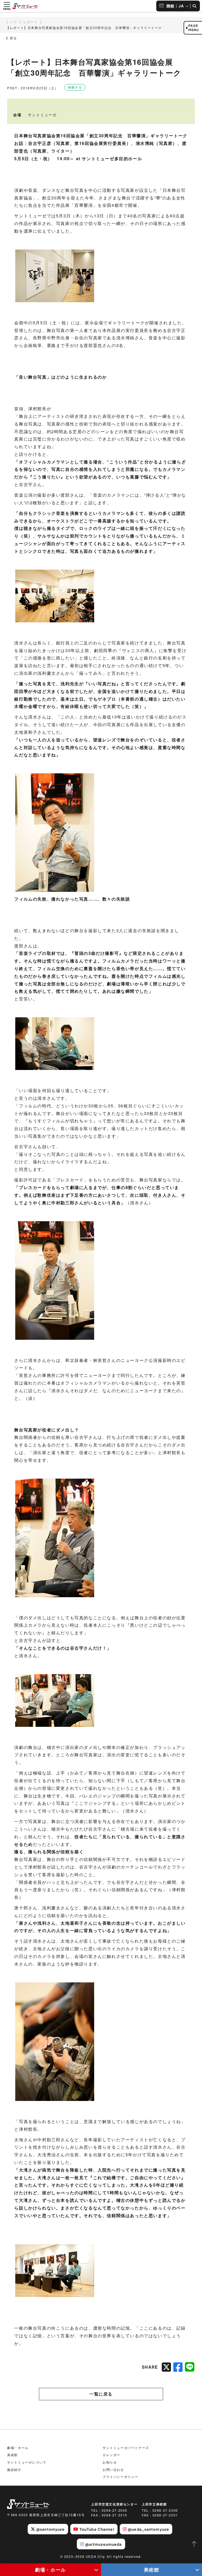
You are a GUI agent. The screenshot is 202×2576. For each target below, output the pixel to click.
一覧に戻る (101, 2394)
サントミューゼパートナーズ (126, 2448)
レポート (31, 22)
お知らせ (110, 2462)
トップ (11, 22)
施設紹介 (14, 2469)
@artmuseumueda (104, 2544)
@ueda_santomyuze (148, 2529)
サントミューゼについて (27, 2462)
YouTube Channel (97, 2529)
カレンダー (112, 2455)
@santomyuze (50, 2529)
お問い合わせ (113, 2469)
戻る (13, 38)
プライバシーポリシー (120, 2477)
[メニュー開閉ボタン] (7, 6)
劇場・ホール (50, 2570)
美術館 (152, 2570)
